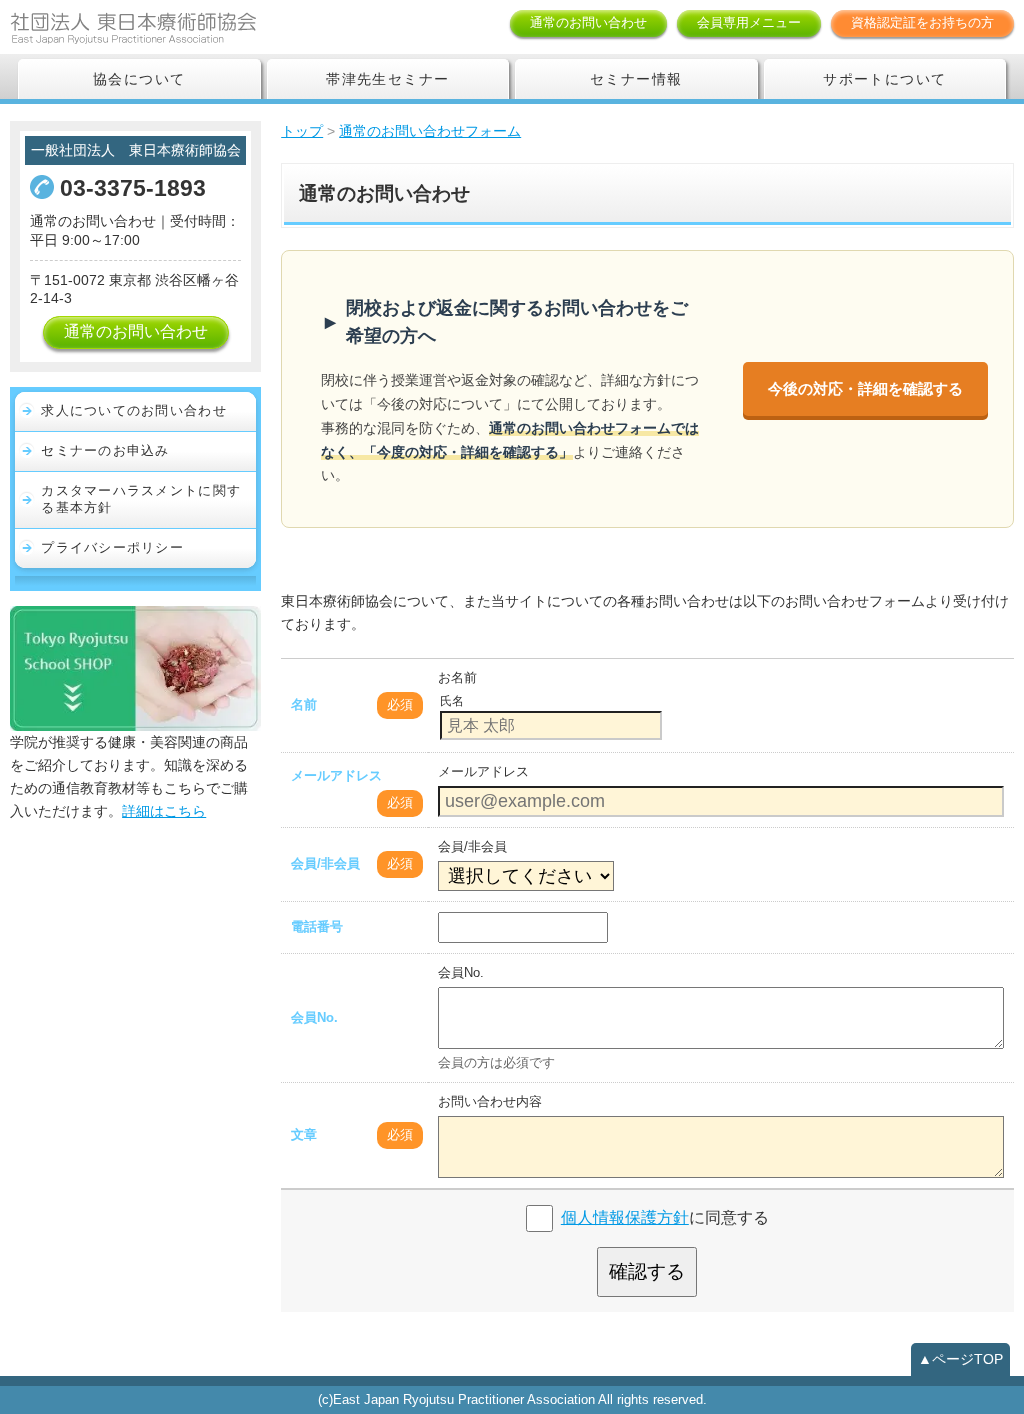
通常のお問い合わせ (588, 22)
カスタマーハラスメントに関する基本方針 (141, 499)
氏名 (452, 701)
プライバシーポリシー (112, 547)
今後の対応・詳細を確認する (865, 388)
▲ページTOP (960, 1359)
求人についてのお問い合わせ (134, 410)
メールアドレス (336, 775)
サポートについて (884, 79)
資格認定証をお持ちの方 (922, 22)
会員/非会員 (325, 863)
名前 (304, 704)
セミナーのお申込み (105, 450)
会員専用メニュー (749, 22)
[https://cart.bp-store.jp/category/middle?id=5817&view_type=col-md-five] (135, 667)
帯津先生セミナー (387, 79)
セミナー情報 (636, 79)
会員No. (314, 1017)
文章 (304, 1134)
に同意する (665, 1217)
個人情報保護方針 (625, 1217)
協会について (139, 79)
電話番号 (317, 926)
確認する (647, 1271)
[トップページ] (165, 27)
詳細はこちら (164, 811)
